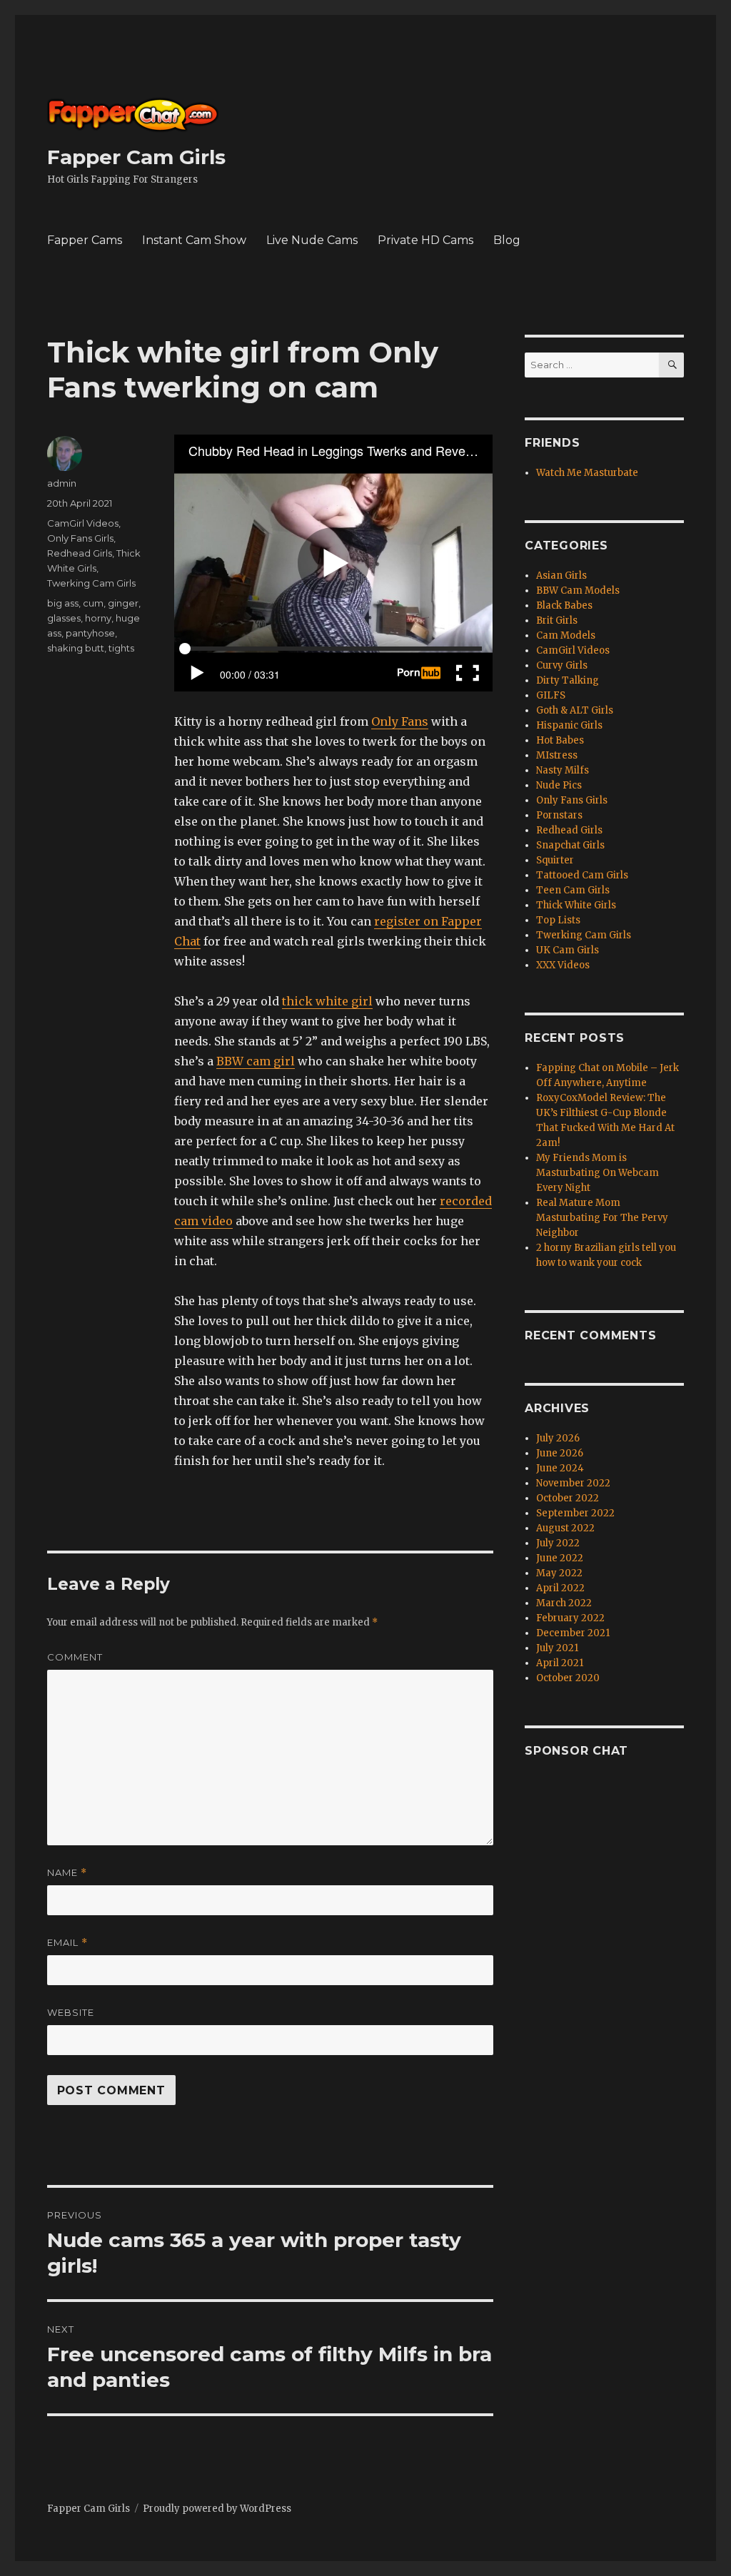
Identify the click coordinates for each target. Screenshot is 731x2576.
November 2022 (573, 1483)
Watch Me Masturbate (587, 473)
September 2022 (575, 1513)
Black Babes (564, 605)
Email (67, 1943)
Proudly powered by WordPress (217, 2509)
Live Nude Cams (312, 240)
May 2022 (559, 1573)
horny (98, 618)
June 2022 (560, 1558)
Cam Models (566, 635)
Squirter (555, 860)
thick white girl (327, 1001)
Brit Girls (557, 620)
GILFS (551, 695)
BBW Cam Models (578, 590)
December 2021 (573, 1633)
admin (62, 483)
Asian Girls (561, 575)
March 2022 (564, 1603)
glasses (64, 618)
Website (71, 2012)
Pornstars (559, 815)
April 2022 (560, 1588)
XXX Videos (563, 965)
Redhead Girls (80, 553)
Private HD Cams (425, 240)
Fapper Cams (85, 240)
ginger (123, 603)
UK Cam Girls (568, 950)
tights (121, 648)
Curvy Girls (562, 665)
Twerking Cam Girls (91, 583)
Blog (507, 240)
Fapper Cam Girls (136, 157)
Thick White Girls (576, 905)
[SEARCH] (671, 365)
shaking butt (76, 648)
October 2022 (568, 1498)
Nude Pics (559, 785)
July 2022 (558, 1543)
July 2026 (558, 1438)
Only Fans (400, 721)
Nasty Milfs (563, 770)
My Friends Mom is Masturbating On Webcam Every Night (598, 1173)
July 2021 (557, 1648)
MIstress (557, 755)
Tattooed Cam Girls (582, 875)
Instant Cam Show (194, 240)
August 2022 (565, 1528)
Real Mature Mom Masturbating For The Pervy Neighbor (602, 1218)
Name (67, 1873)
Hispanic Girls (569, 725)
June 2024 (560, 1468)
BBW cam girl (256, 1061)
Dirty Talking (568, 680)
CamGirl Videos (83, 523)
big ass (63, 603)
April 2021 (560, 1663)
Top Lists (558, 920)
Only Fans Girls (80, 538)
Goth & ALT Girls (575, 710)
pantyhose (90, 633)
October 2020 (568, 1678)
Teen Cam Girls (573, 890)
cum (93, 603)
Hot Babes (560, 740)
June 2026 (560, 1453)
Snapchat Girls (570, 845)
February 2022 (570, 1618)
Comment (75, 1657)
